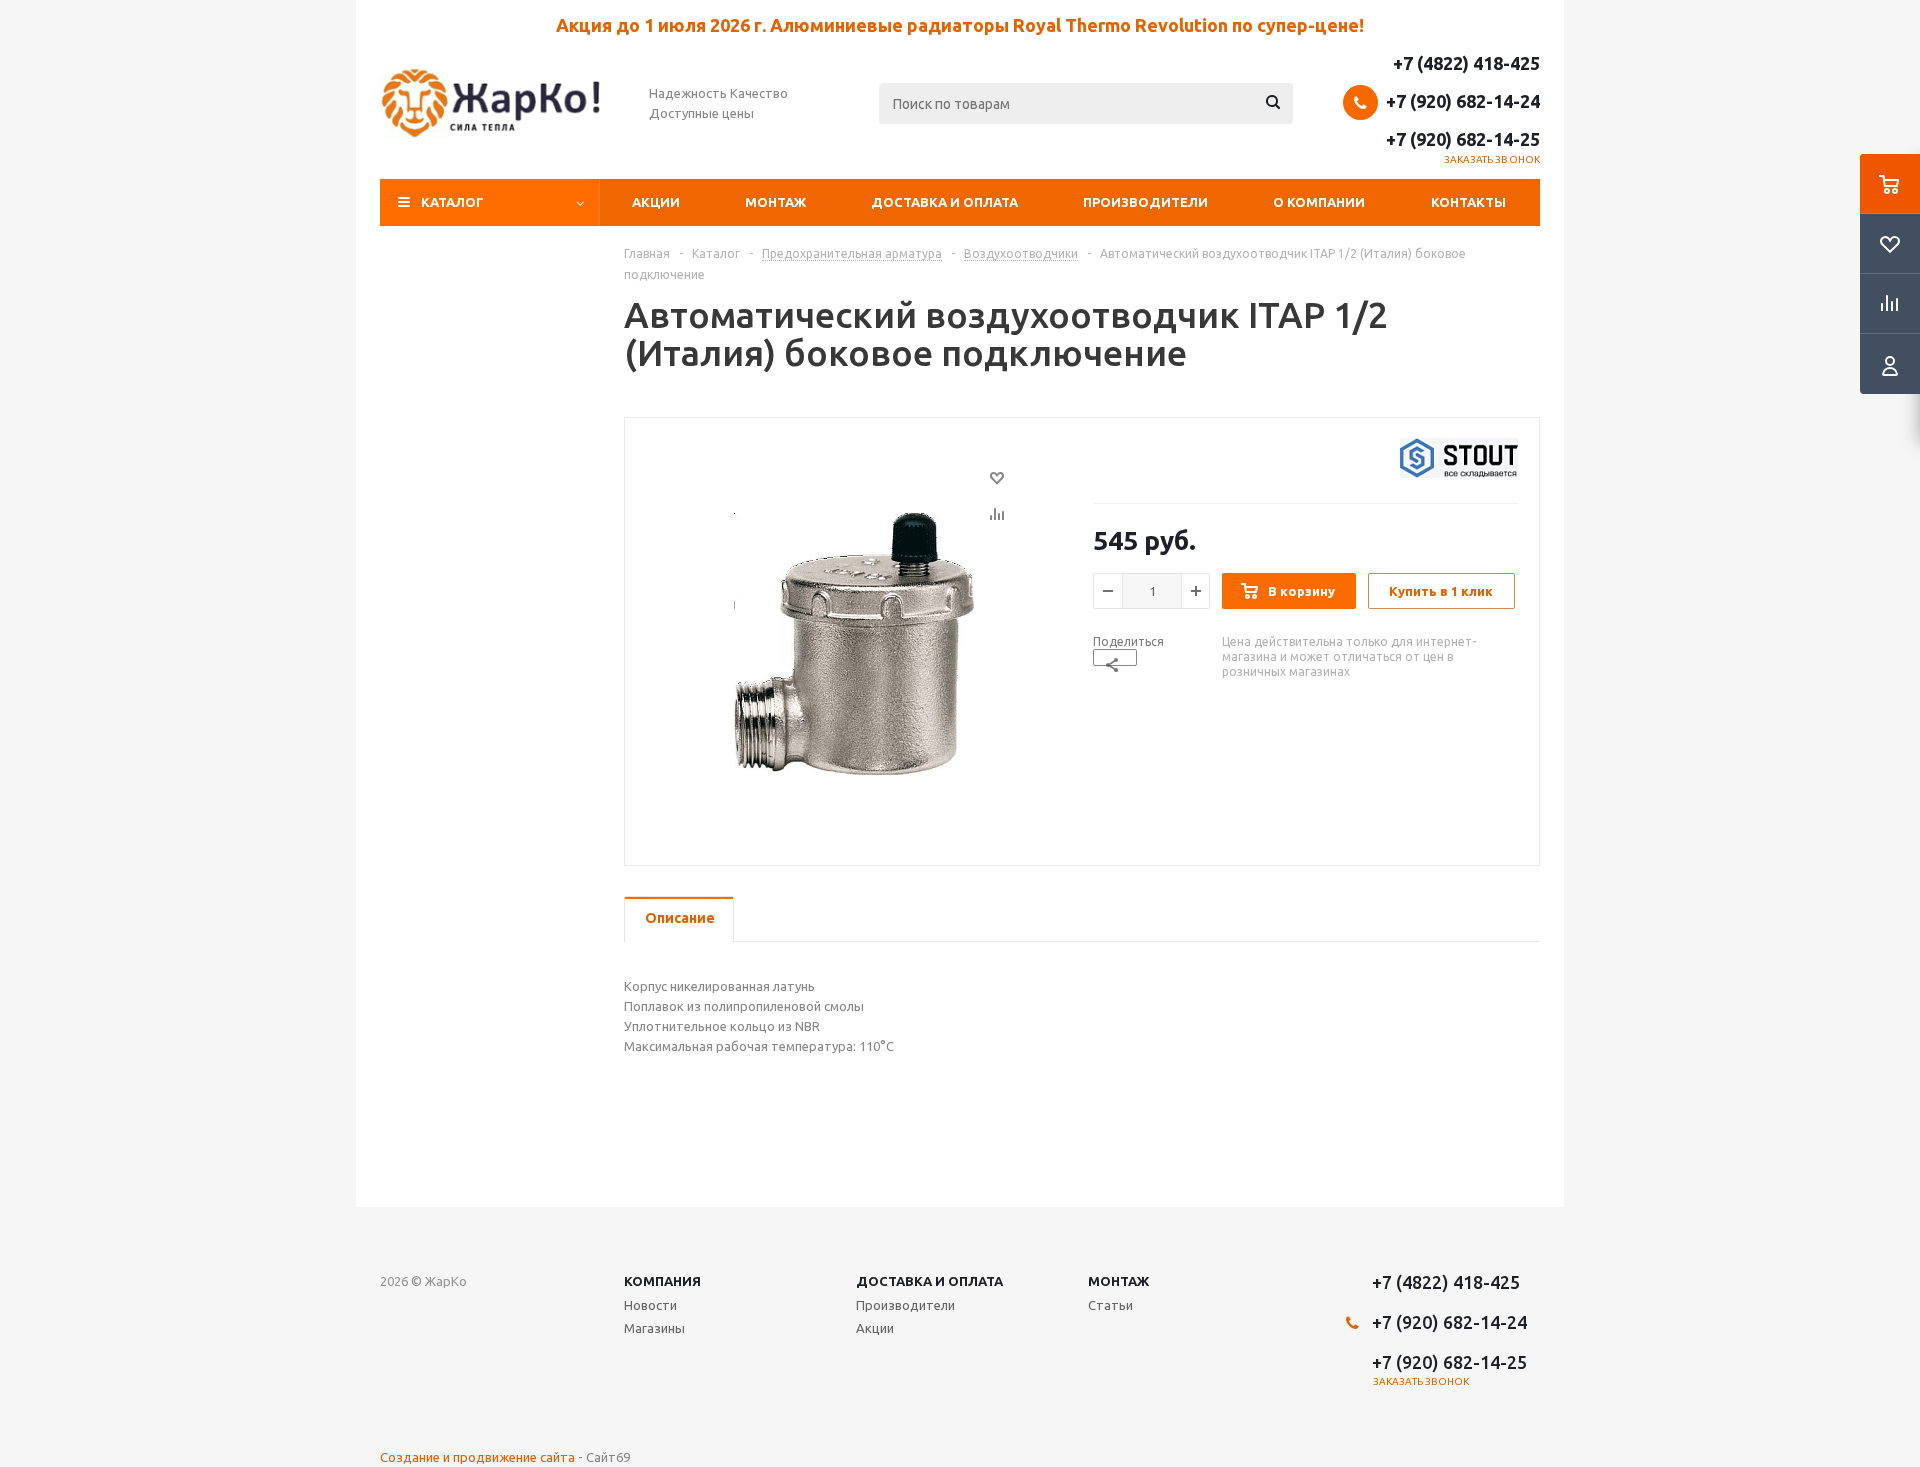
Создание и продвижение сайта (477, 1457)
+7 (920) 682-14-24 (1463, 101)
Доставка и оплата (944, 202)
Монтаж (775, 202)
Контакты (1468, 202)
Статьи (1110, 1305)
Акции (656, 202)
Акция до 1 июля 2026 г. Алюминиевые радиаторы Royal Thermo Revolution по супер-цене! (960, 25)
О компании (1319, 202)
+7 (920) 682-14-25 (1463, 139)
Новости (650, 1305)
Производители (1145, 202)
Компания (662, 1281)
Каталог (452, 202)
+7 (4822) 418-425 (1466, 63)
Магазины (654, 1328)
